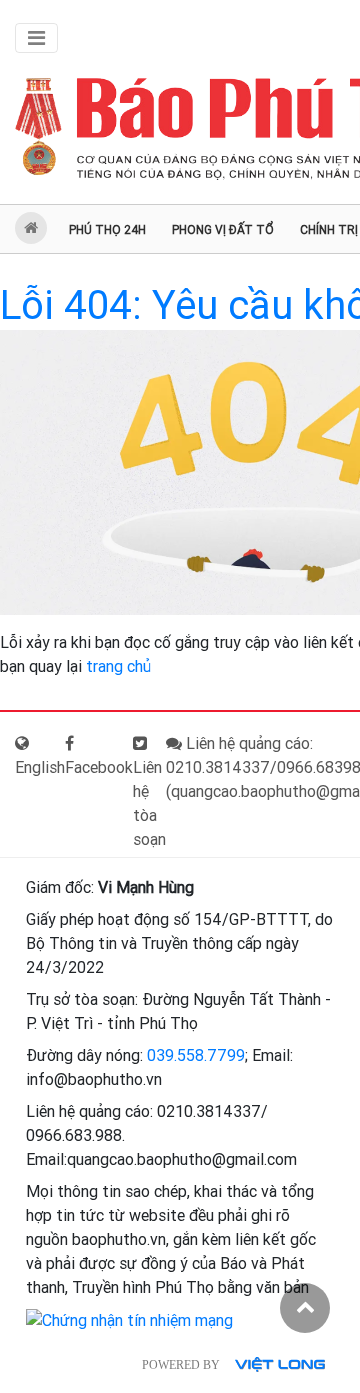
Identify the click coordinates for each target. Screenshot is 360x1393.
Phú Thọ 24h (107, 230)
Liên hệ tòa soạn (149, 803)
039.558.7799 (196, 1055)
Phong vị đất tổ (223, 230)
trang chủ (118, 666)
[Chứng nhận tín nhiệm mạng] (129, 1319)
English (40, 767)
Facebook (99, 767)
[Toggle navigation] (36, 38)
